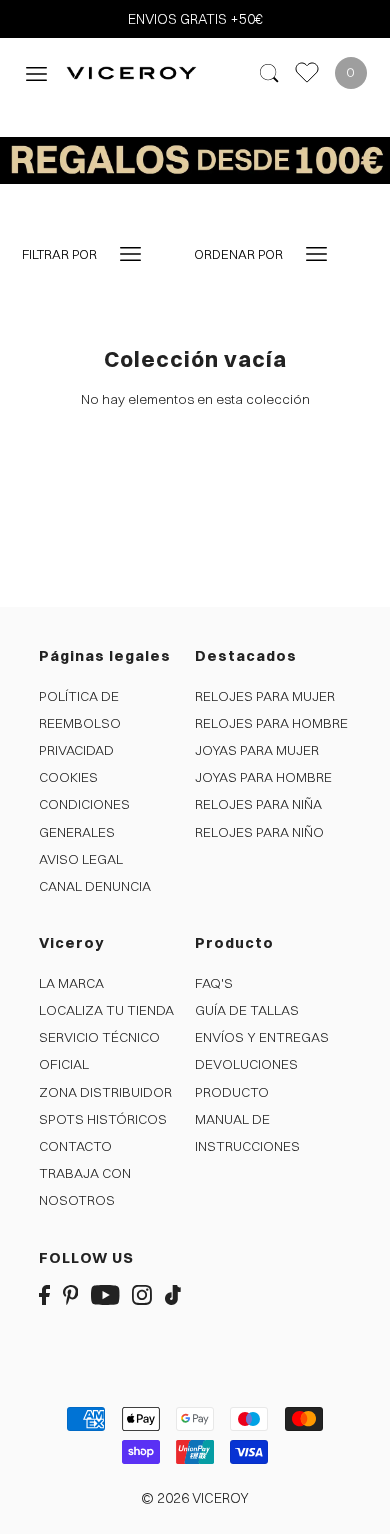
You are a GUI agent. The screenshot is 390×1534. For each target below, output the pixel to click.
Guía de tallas (247, 1010)
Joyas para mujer (257, 750)
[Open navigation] (36, 72)
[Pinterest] (71, 1294)
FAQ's (214, 983)
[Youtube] (105, 1294)
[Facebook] (44, 1294)
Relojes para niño (259, 832)
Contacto (75, 1146)
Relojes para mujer (265, 696)
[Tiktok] (173, 1294)
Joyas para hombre (263, 777)
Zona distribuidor (105, 1092)
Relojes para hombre (271, 723)
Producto (232, 1092)
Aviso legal (81, 859)
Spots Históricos (103, 1119)
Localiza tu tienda (106, 1010)
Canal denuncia (95, 886)
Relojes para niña (258, 804)
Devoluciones (246, 1064)
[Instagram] (142, 1294)
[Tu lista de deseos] (307, 72)
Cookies (68, 777)
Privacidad (76, 750)
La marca (71, 983)
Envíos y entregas (262, 1037)
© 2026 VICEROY (195, 1498)
